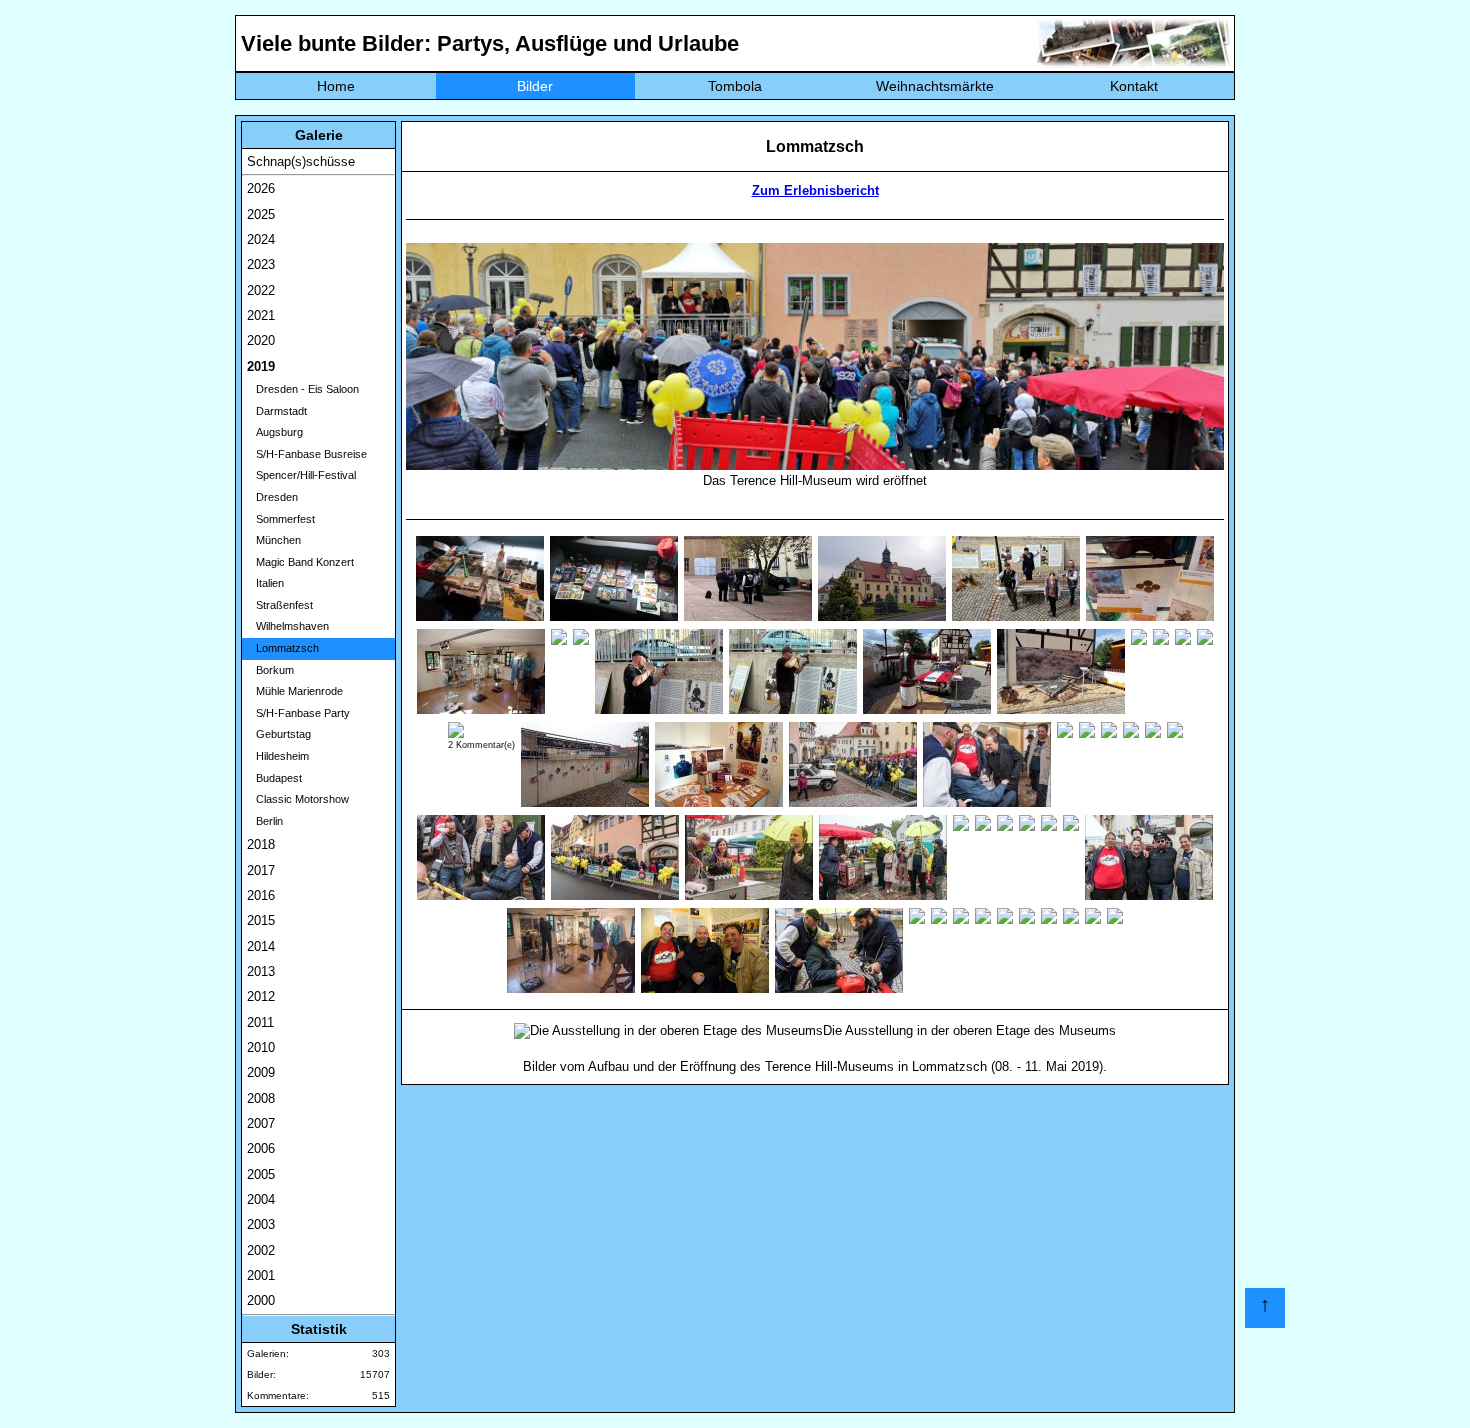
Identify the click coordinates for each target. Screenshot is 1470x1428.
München (274, 540)
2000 (261, 1300)
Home (336, 86)
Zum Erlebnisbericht (815, 190)
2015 (261, 920)
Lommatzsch (283, 648)
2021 (261, 315)
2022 (261, 290)
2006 (261, 1148)
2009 (261, 1072)
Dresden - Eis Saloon (303, 389)
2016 (261, 895)
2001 (261, 1275)
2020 (261, 340)
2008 (261, 1098)
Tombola (735, 86)
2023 (261, 264)
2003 (261, 1224)
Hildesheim (278, 756)
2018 (261, 844)
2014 (261, 946)
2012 (261, 996)
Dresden (272, 497)
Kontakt (1134, 86)
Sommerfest (281, 519)
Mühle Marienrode (295, 691)
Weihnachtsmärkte (935, 86)
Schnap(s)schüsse (301, 161)
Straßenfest (280, 605)
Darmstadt (277, 411)
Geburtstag (279, 734)
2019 (261, 366)
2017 (261, 870)
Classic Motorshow (298, 799)
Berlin (265, 821)
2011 (260, 1022)
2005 (261, 1174)
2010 (261, 1047)
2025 (261, 214)
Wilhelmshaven (288, 626)
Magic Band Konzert (300, 562)
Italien (265, 583)
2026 (261, 188)
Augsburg (275, 432)
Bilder (535, 86)
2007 (261, 1123)
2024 (261, 239)
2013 (261, 971)
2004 (261, 1199)
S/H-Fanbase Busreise (307, 454)
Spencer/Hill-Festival (301, 475)
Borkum (270, 670)
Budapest (274, 778)
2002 (261, 1250)
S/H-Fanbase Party (298, 713)
